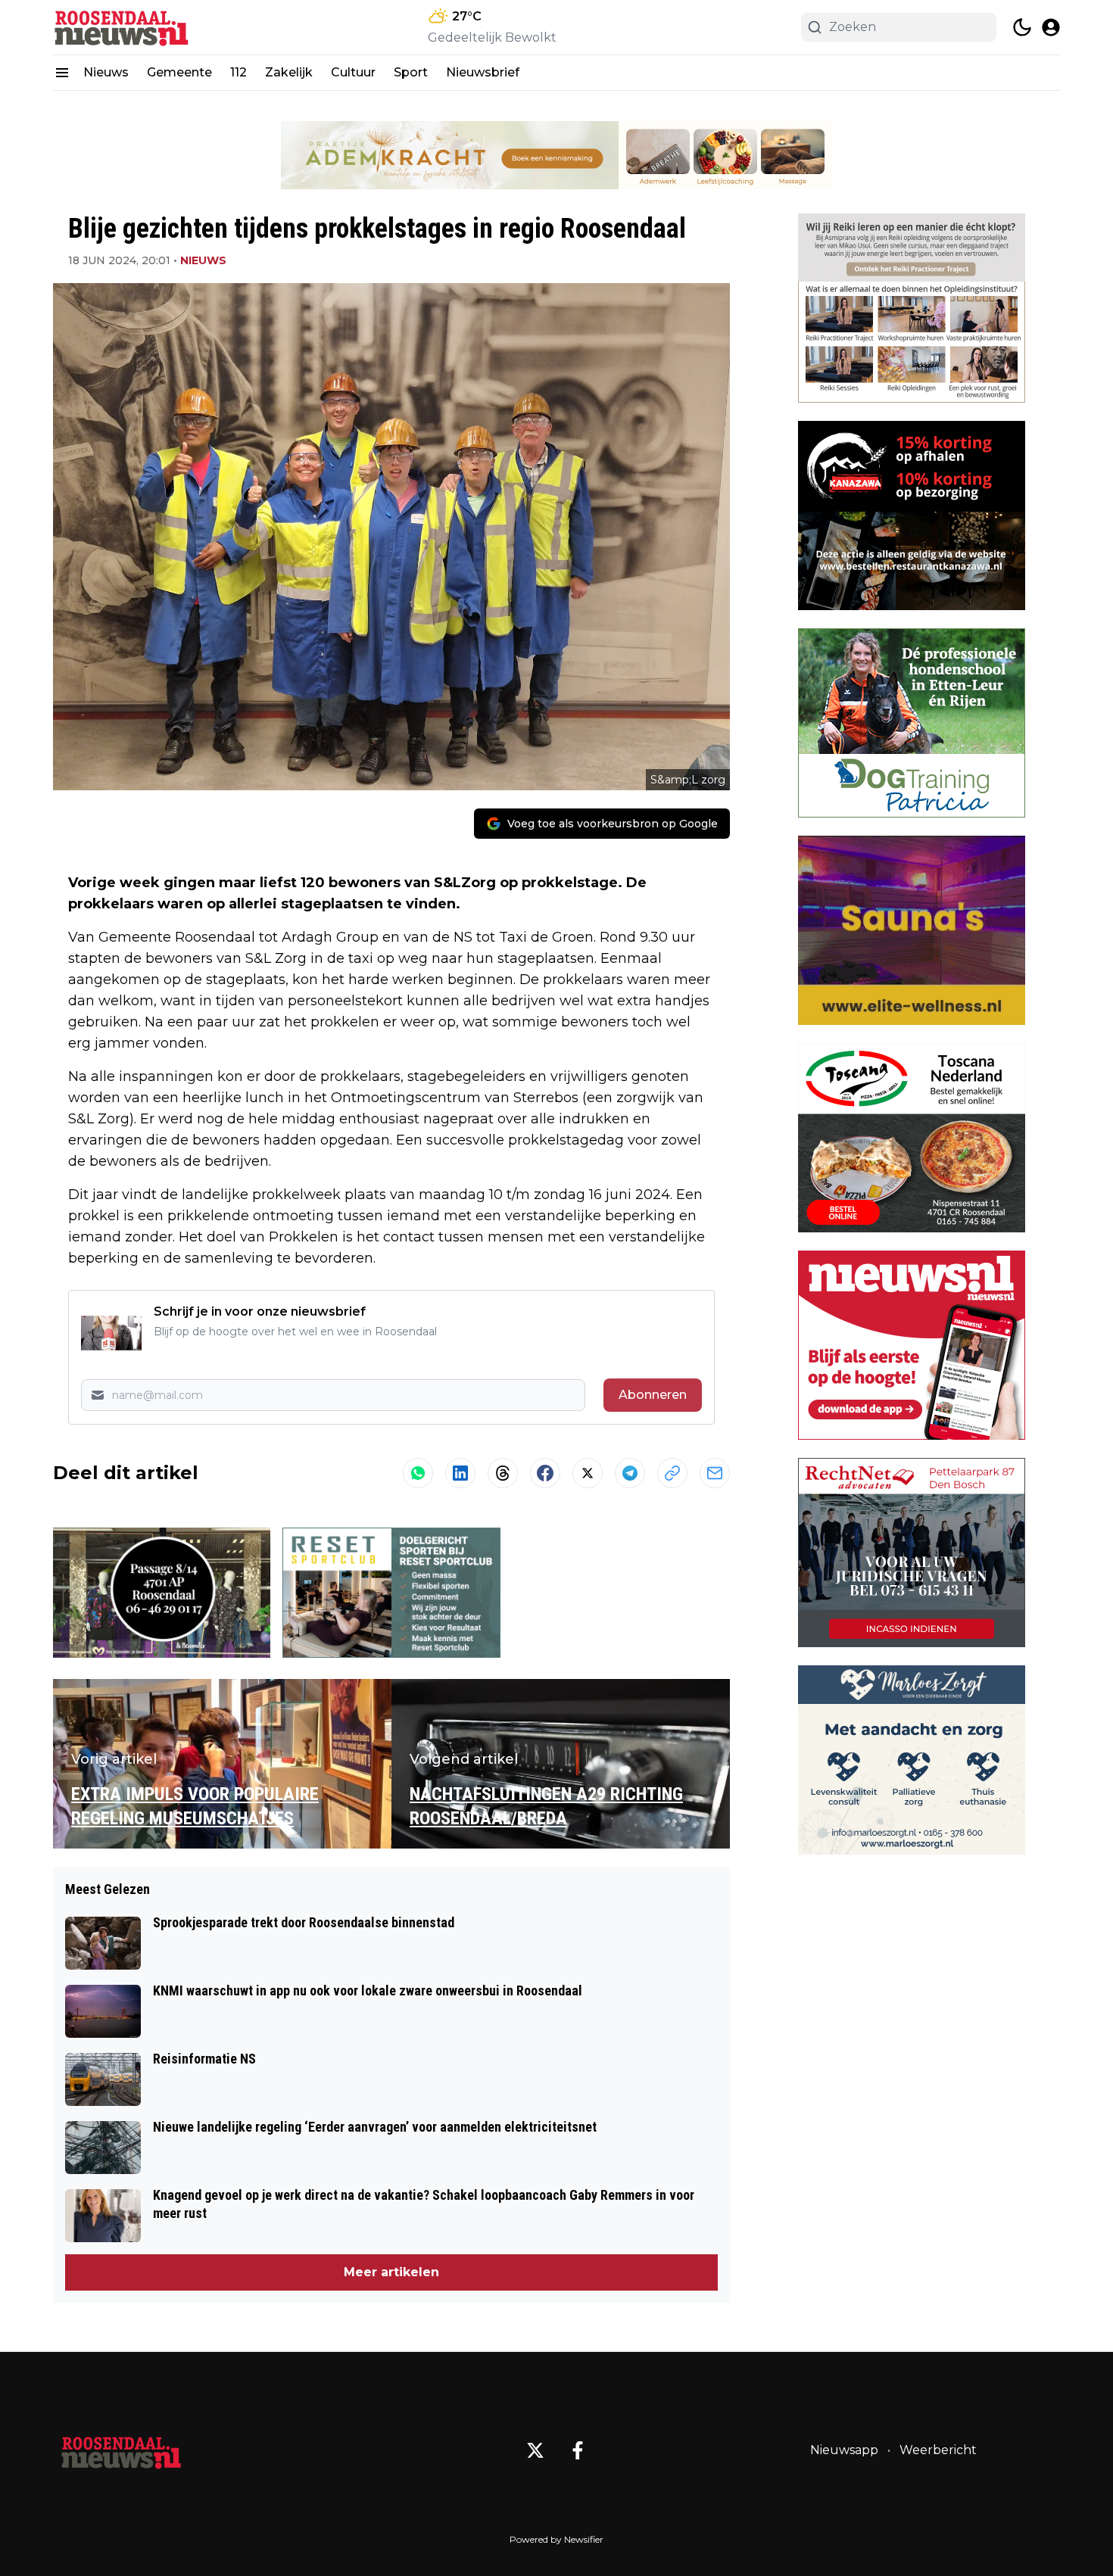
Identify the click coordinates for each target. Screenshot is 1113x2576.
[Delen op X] (588, 1473)
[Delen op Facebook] (545, 1473)
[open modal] (1051, 27)
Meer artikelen (391, 2272)
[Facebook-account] (578, 2450)
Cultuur (353, 72)
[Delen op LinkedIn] (460, 1473)
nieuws (203, 260)
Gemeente (179, 72)
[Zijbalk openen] (62, 73)
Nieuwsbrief (483, 72)
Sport (411, 72)
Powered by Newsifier (556, 2539)
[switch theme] (1022, 27)
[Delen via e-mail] (715, 1473)
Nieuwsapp (844, 2450)
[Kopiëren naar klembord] (672, 1473)
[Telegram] (630, 1473)
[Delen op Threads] (503, 1473)
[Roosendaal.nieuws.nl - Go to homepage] (121, 2450)
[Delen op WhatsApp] (418, 1473)
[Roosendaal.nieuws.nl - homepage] (121, 28)
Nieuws (106, 72)
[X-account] (535, 2450)
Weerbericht (938, 2450)
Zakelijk (289, 72)
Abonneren (653, 1395)
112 (238, 72)
